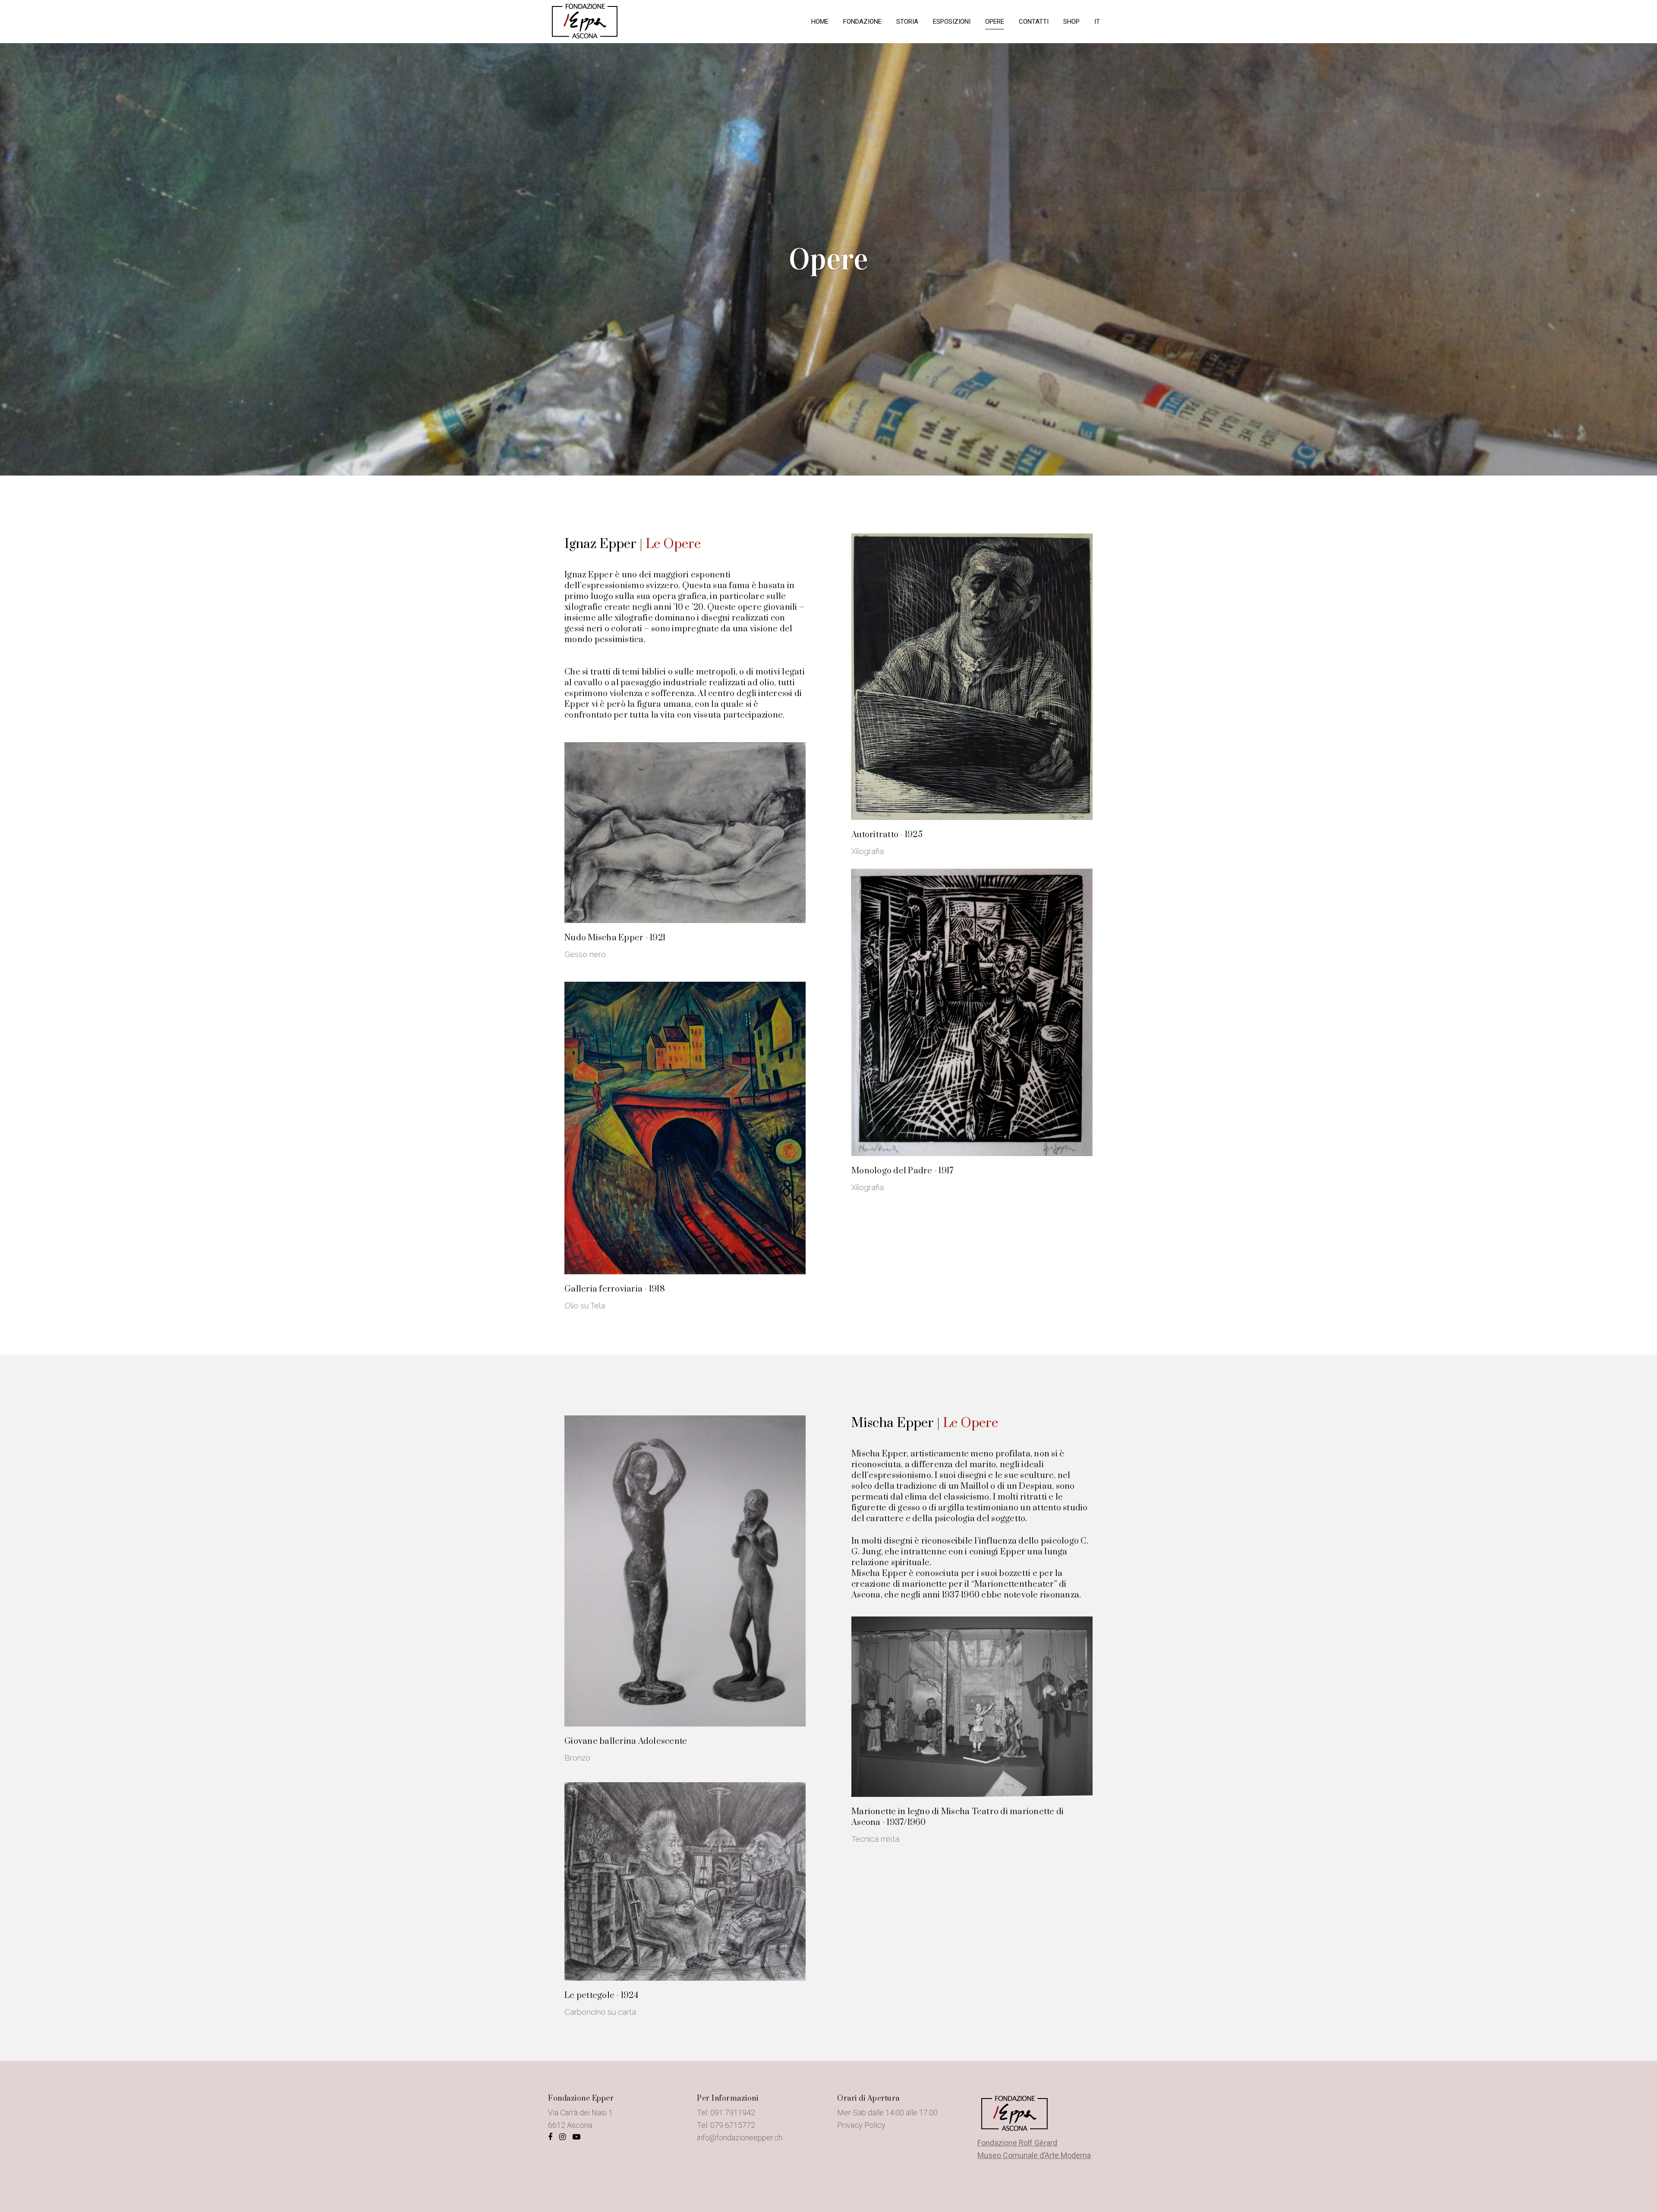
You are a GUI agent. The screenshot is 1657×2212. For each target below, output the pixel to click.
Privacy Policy (861, 2125)
